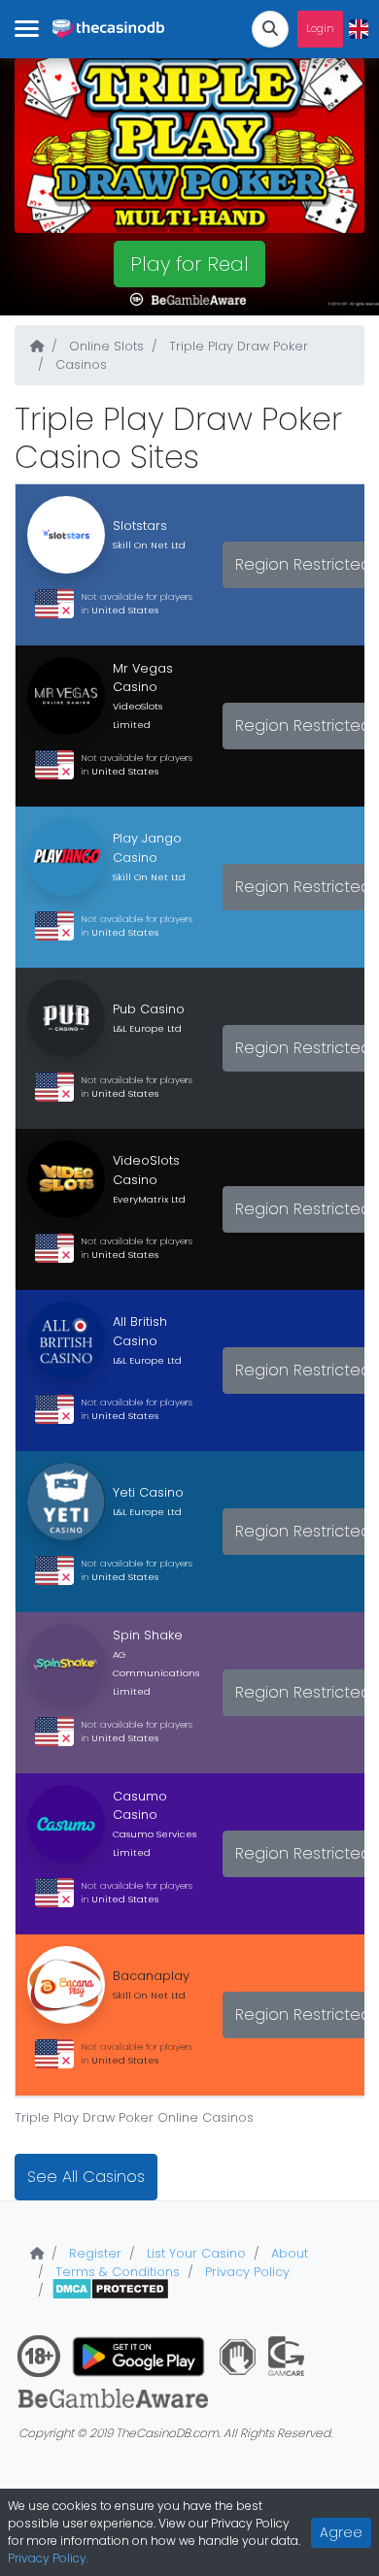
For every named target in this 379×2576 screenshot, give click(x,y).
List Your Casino (194, 2253)
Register (93, 2253)
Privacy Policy (245, 2272)
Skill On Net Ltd (149, 545)
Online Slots (104, 346)
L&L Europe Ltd (147, 1028)
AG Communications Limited (156, 1673)
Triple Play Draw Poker (237, 346)
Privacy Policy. (48, 2558)
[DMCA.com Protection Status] (110, 2290)
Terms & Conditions (116, 2272)
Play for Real (189, 264)
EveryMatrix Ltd (149, 1199)
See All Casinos (86, 2177)
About (288, 2253)
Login (320, 29)
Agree (341, 2532)
